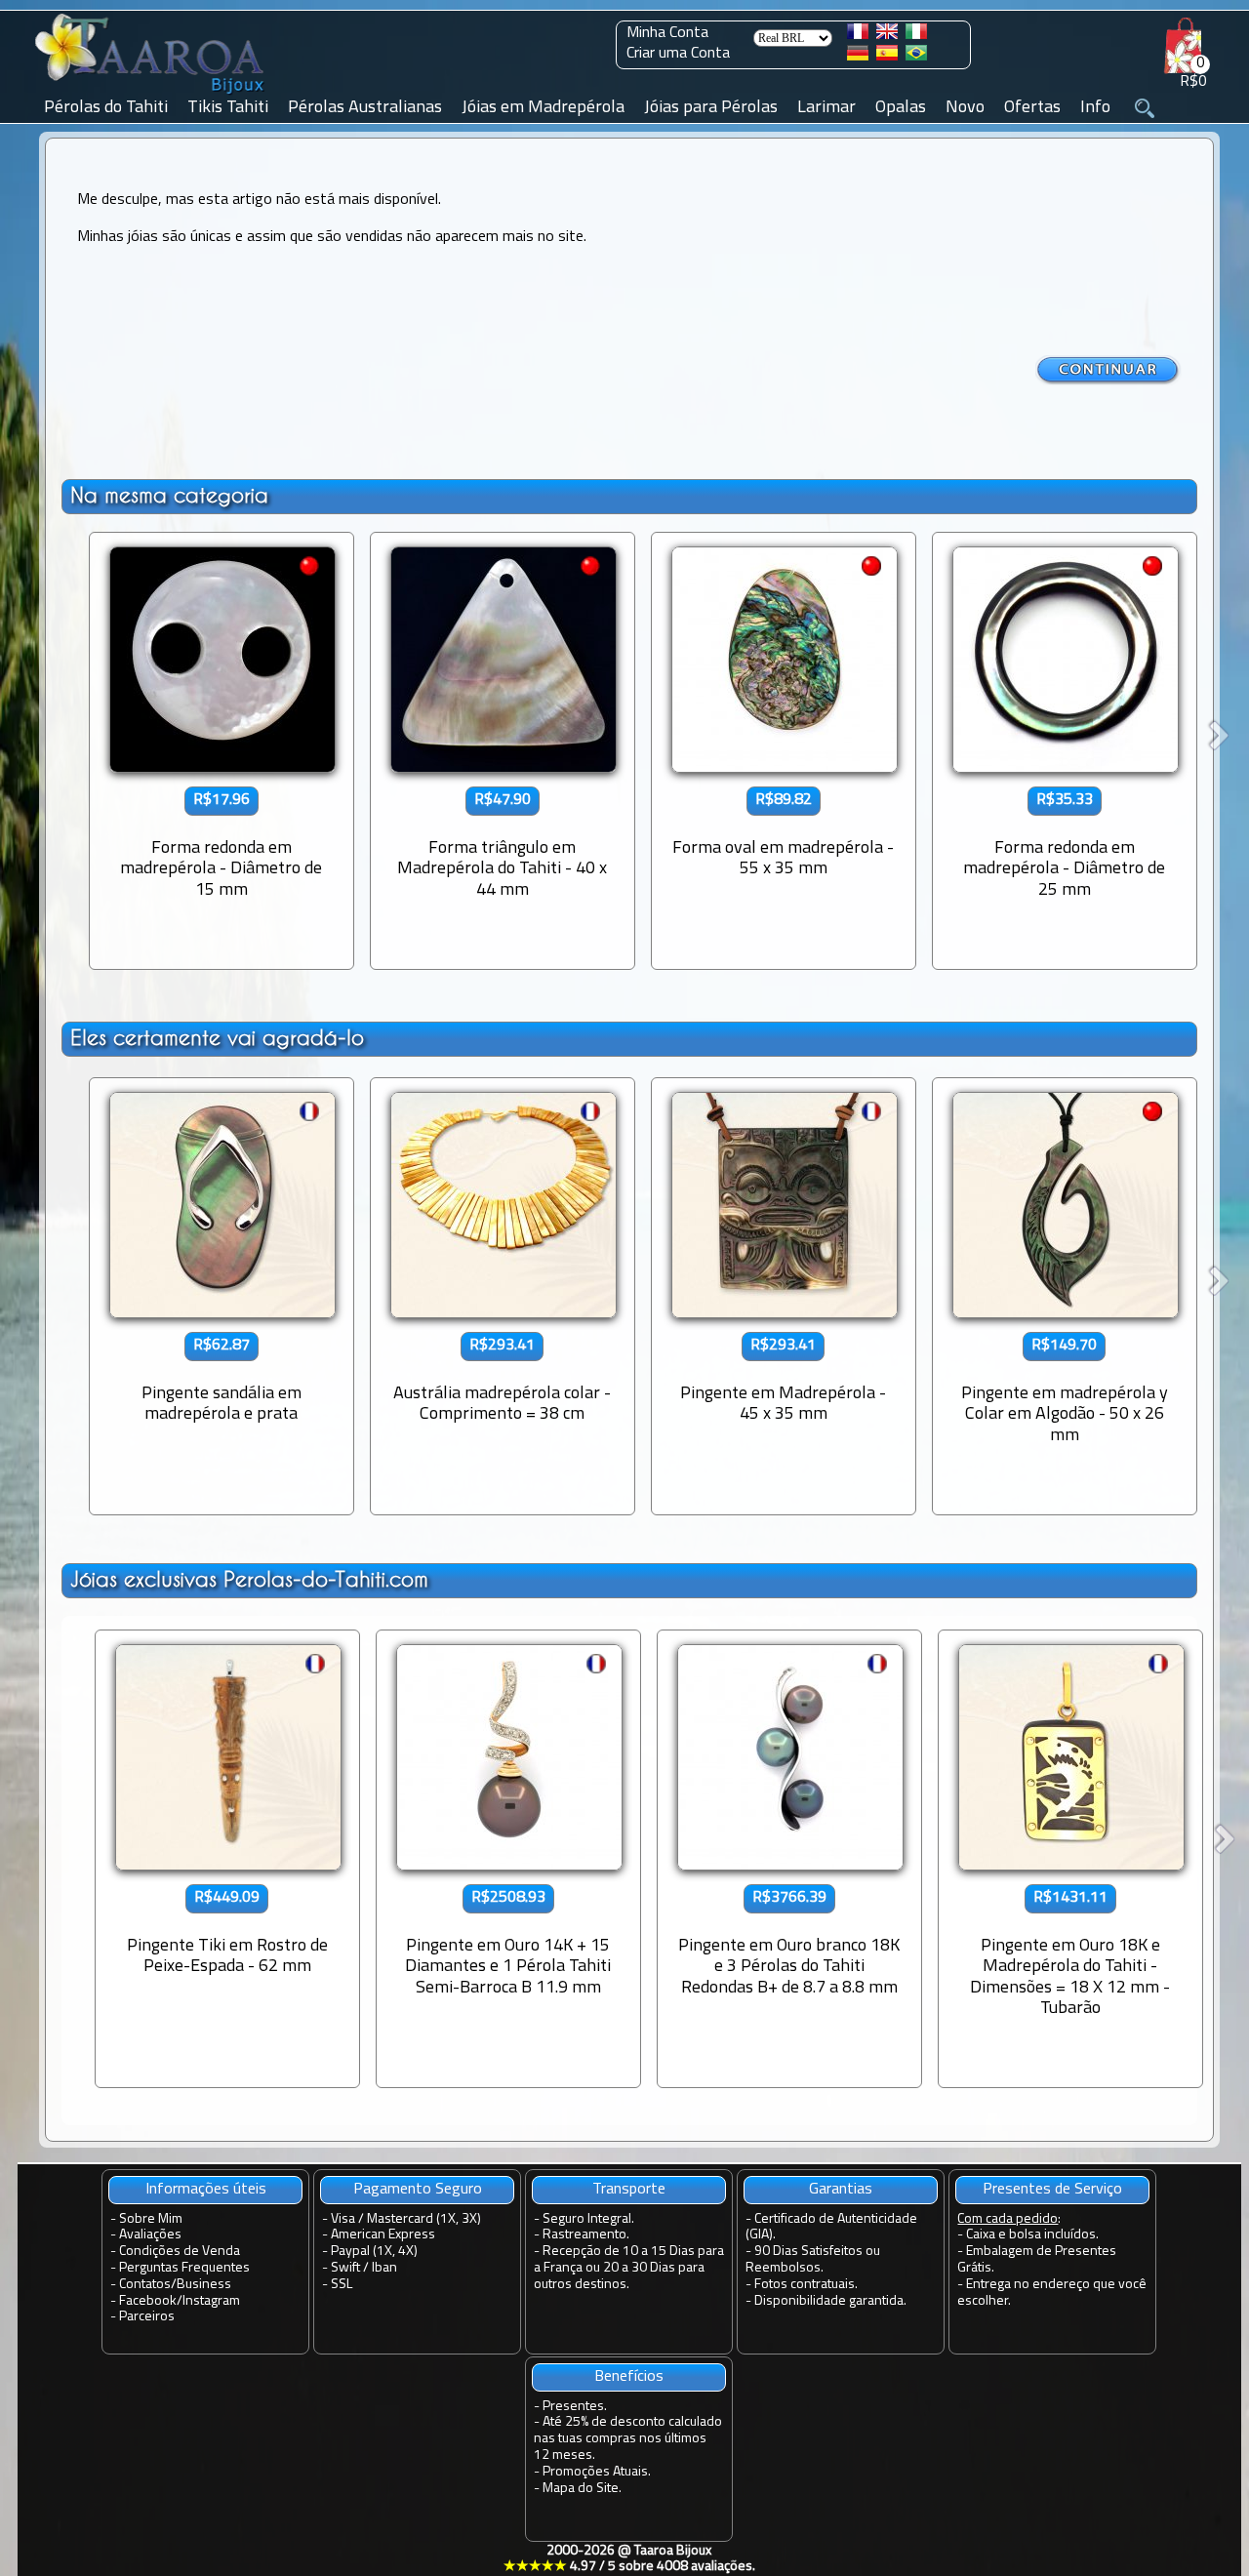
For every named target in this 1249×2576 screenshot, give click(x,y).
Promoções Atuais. (597, 2472)
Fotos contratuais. (806, 2285)
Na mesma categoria (169, 495)
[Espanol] (887, 57)
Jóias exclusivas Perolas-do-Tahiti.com (249, 1579)
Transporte (629, 2190)
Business (204, 2285)
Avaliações (150, 2235)
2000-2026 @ (629, 2559)
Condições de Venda (180, 2252)
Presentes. (575, 2407)
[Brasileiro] (916, 57)
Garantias (841, 2190)
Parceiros (147, 2317)
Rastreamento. (586, 2235)
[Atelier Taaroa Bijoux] (151, 95)
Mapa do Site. (582, 2489)
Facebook (148, 2301)
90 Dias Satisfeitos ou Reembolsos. (813, 2260)
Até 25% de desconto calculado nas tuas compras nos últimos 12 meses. (628, 2439)
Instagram (211, 2301)
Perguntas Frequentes (184, 2268)
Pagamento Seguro (418, 2190)
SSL (342, 2285)
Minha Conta (667, 33)
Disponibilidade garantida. (830, 2301)
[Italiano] (916, 35)
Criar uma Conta (678, 54)
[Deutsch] (858, 57)
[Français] (858, 35)
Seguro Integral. (588, 2219)
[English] (887, 35)
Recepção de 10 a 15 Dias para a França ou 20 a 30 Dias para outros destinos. (629, 2268)
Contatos (145, 2285)
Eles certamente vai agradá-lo (217, 1038)
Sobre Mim (151, 2219)
